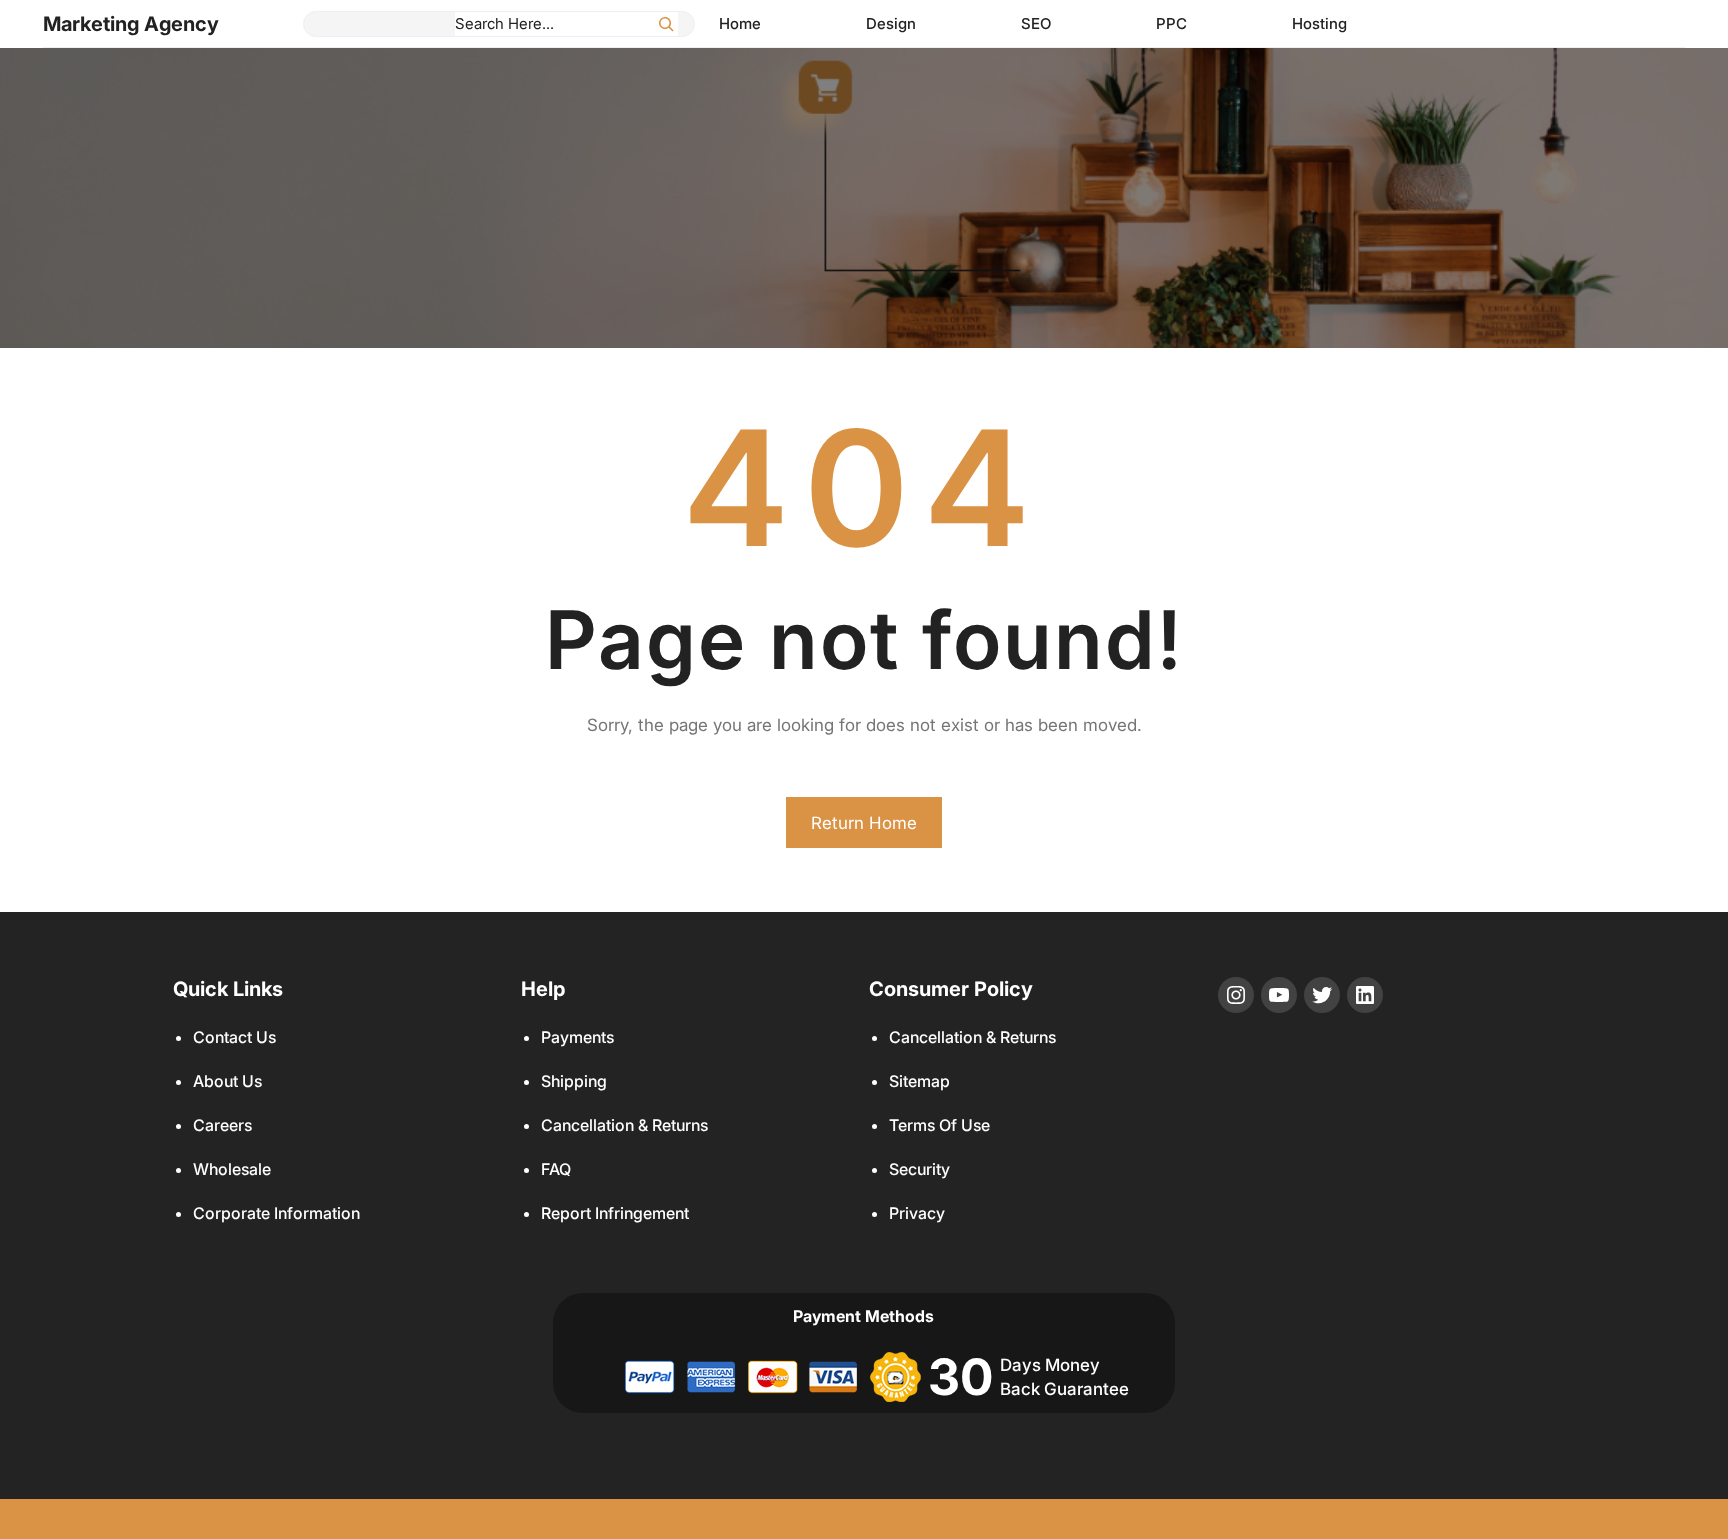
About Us (227, 1081)
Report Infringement (615, 1213)
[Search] (666, 24)
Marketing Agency (131, 24)
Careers (222, 1125)
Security (919, 1169)
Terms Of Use (939, 1125)
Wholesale (232, 1169)
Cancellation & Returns (624, 1125)
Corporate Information (276, 1213)
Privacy (917, 1213)
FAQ (556, 1169)
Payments (577, 1037)
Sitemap (919, 1081)
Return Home (864, 823)
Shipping (574, 1081)
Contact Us (234, 1037)
